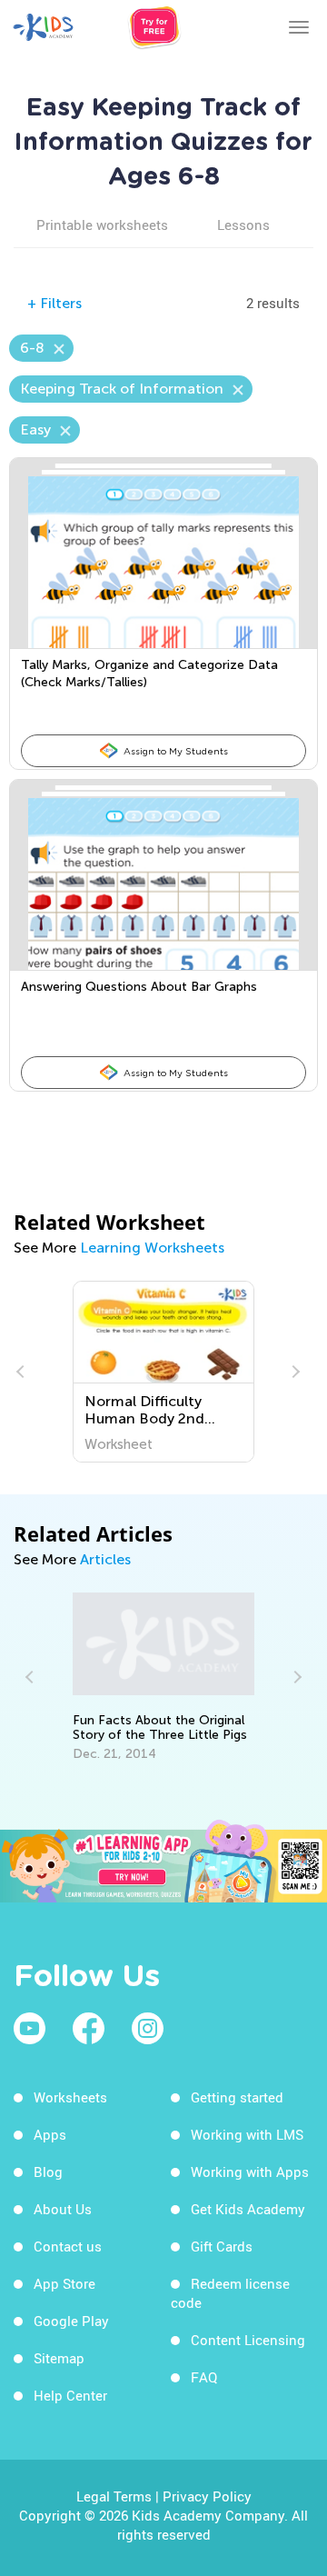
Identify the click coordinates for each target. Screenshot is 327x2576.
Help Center (70, 2395)
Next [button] (293, 1372)
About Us (63, 2209)
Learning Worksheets (152, 1248)
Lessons (243, 225)
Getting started (237, 2097)
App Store (64, 2283)
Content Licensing (248, 2340)
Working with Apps (250, 2172)
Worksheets (70, 2097)
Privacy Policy (207, 2496)
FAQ (204, 2377)
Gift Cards (222, 2246)
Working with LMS (247, 2134)
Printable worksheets (102, 225)
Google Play (71, 2321)
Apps (50, 2134)
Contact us (68, 2246)
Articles (105, 1559)
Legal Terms (114, 2496)
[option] (164, 1372)
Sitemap (59, 2358)
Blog (48, 2172)
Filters (54, 303)
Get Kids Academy (248, 2209)
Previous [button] (23, 1372)
